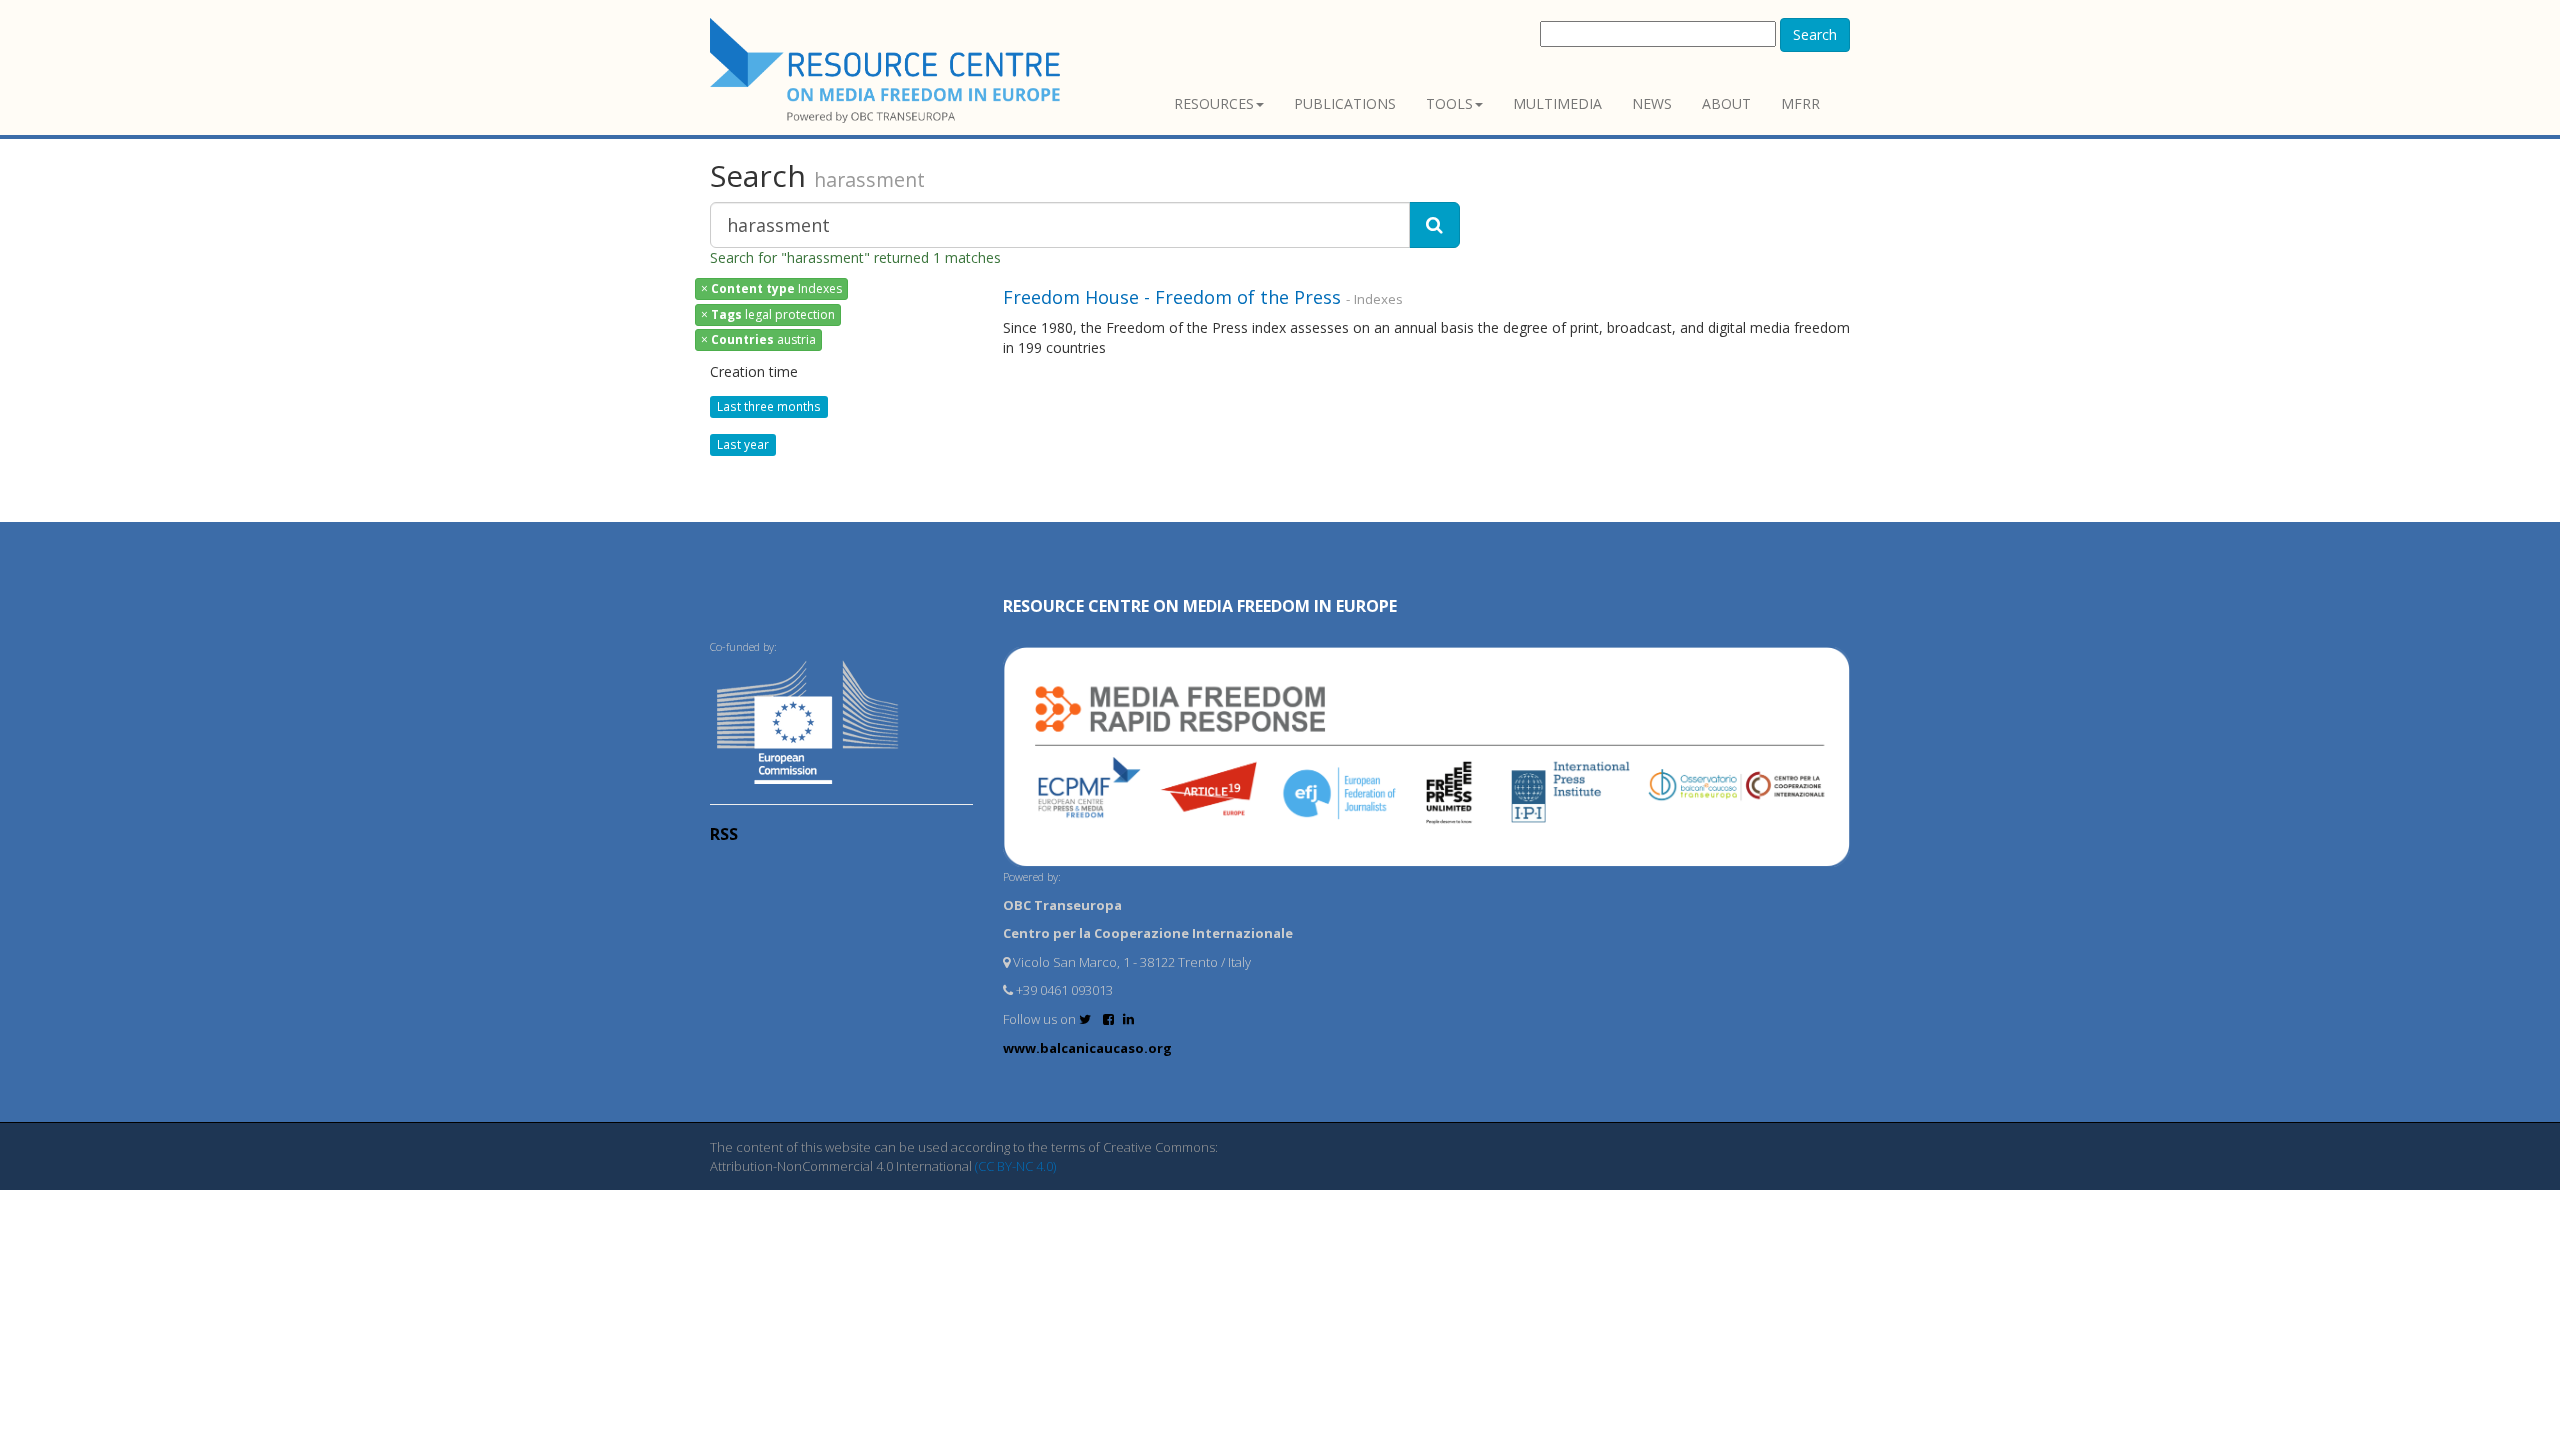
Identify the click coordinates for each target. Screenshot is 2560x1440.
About (1726, 103)
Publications (1345, 103)
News (1652, 103)
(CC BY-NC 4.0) (1015, 1166)
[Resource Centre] (888, 70)
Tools (1449, 103)
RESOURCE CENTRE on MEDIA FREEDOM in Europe (1200, 606)
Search (1815, 34)
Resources (1214, 103)
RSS (724, 834)
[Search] (1434, 225)
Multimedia (1557, 103)
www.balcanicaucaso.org (1087, 1048)
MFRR (1800, 103)
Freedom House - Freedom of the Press (1172, 297)
